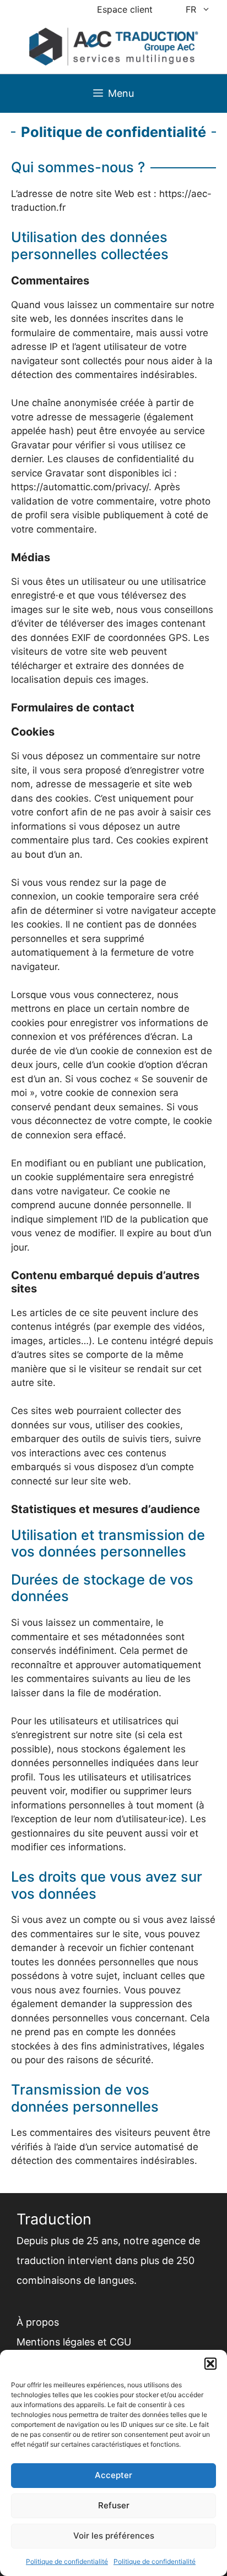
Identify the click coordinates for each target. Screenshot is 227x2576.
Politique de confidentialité (67, 2561)
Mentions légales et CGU (74, 2342)
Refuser (114, 2505)
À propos (38, 2322)
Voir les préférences (114, 2536)
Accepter (113, 2475)
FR (191, 9)
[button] (210, 2364)
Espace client (125, 9)
